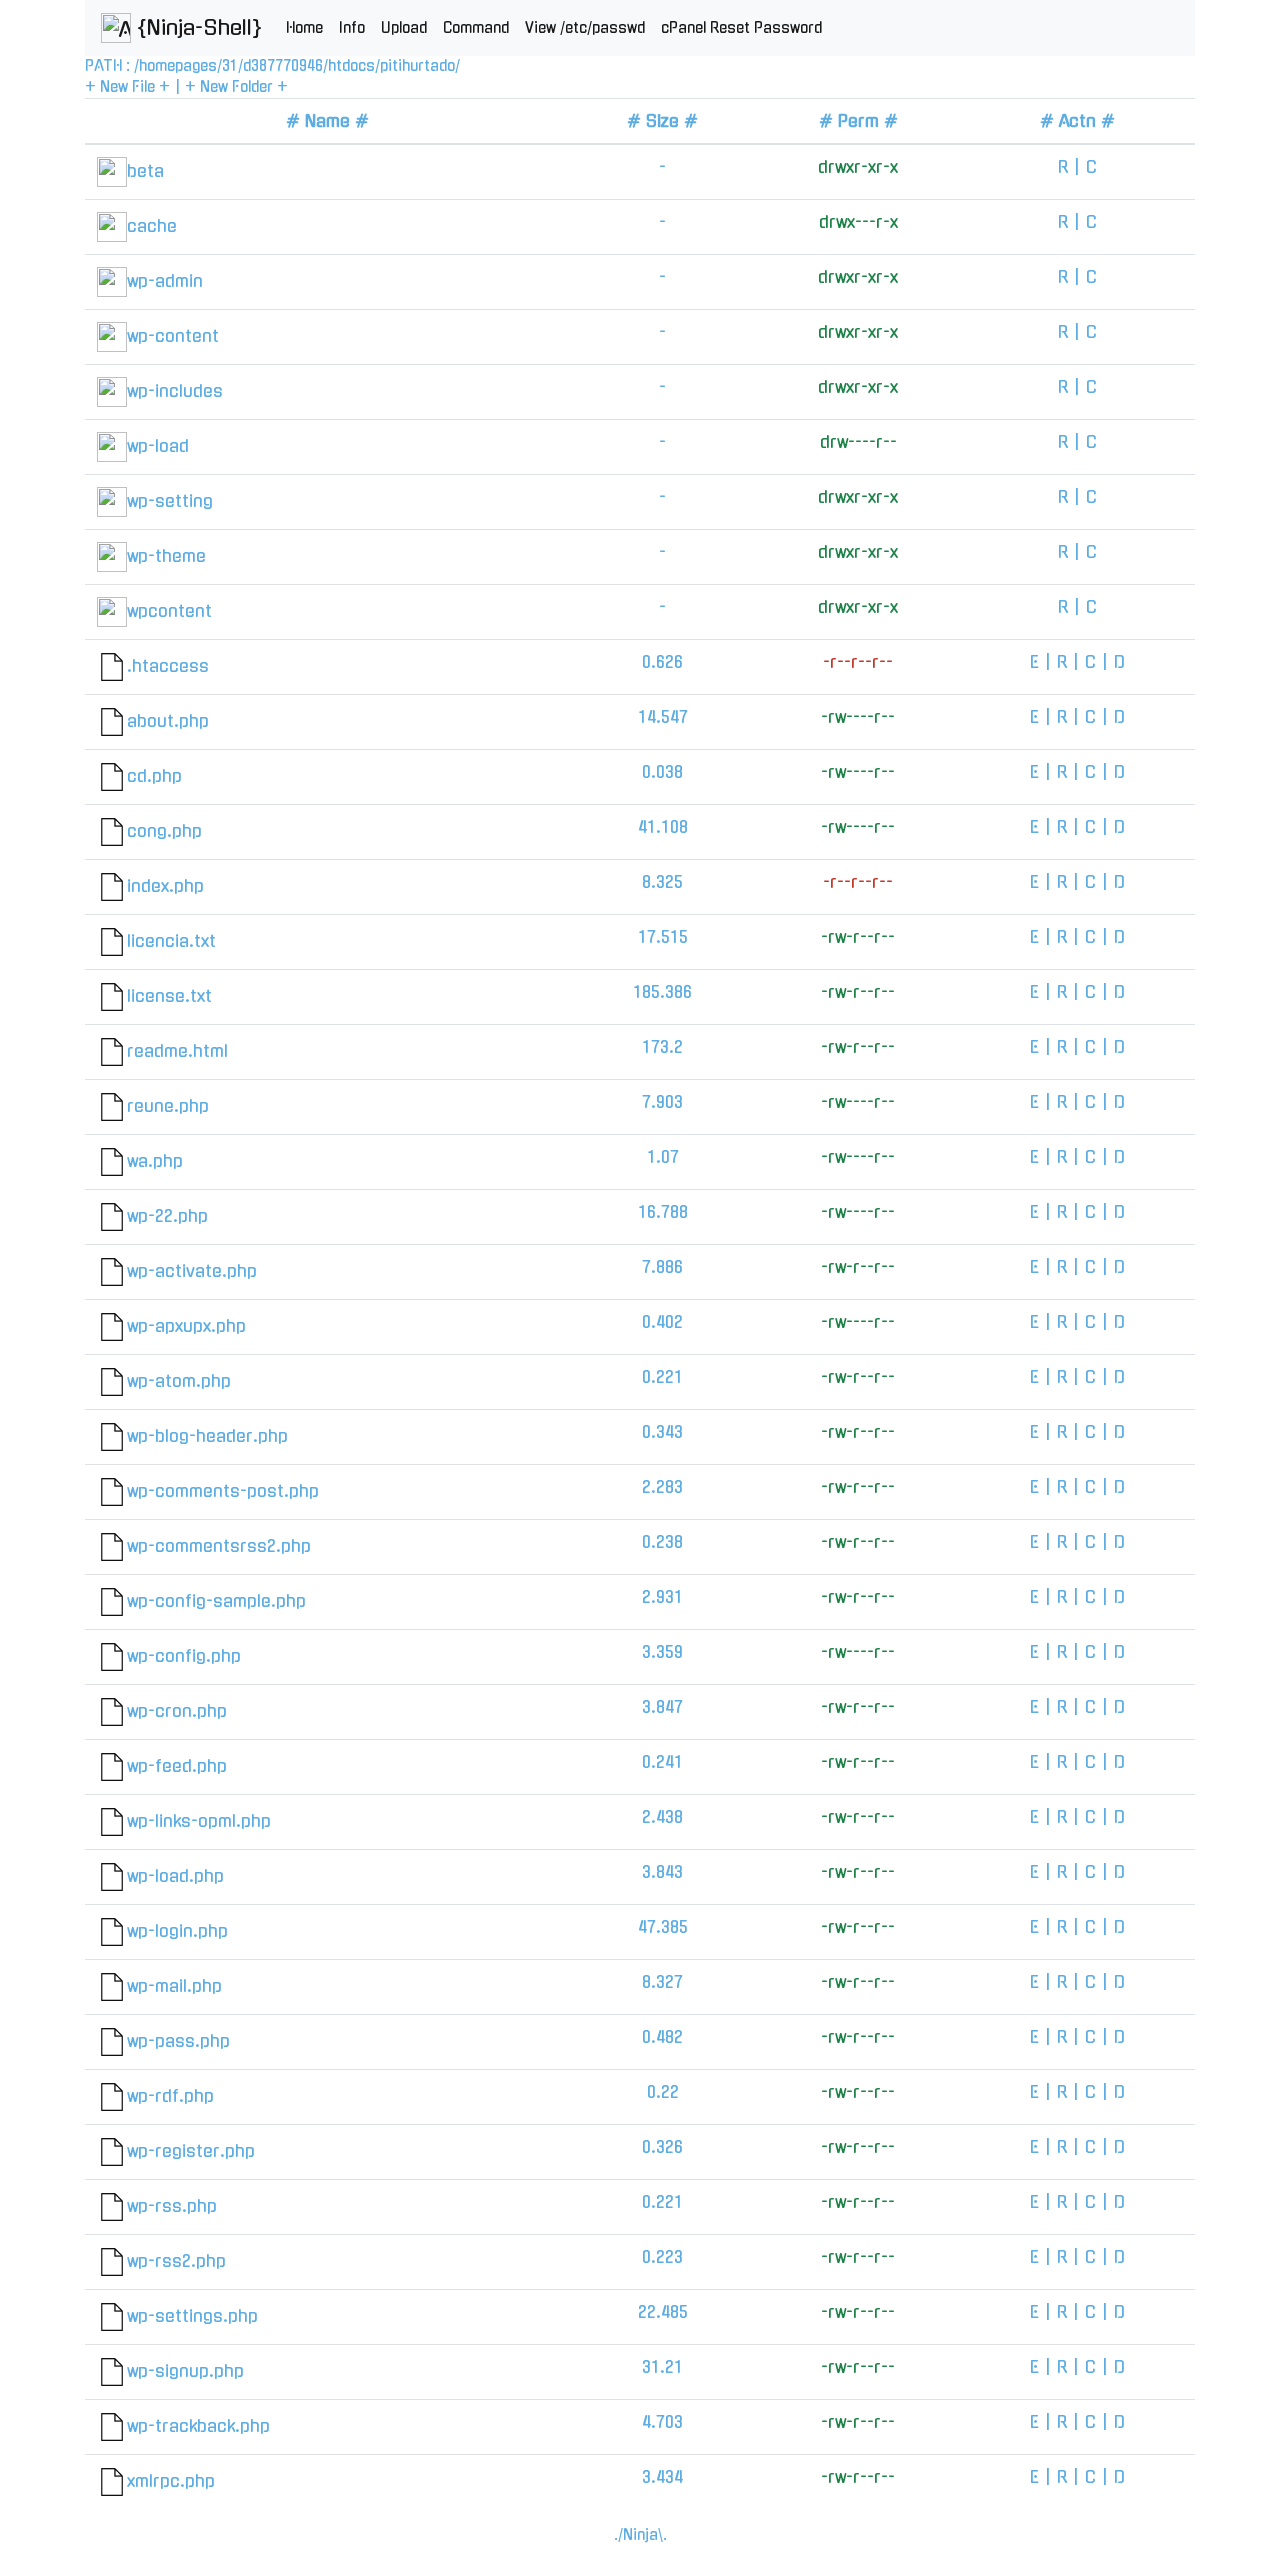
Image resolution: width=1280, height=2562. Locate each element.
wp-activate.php (192, 1271)
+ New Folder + (236, 87)
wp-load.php (175, 1876)
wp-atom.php (179, 1381)
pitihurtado (417, 66)
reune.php (168, 1106)
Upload (404, 28)
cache (152, 226)
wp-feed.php (177, 1766)
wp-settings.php (192, 2316)
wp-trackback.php (198, 2426)
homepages (178, 66)
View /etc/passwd (585, 28)
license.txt (169, 996)
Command (476, 28)
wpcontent (169, 611)
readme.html (177, 1051)
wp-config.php (184, 1656)
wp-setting (170, 501)
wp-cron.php (177, 1711)
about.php (168, 721)
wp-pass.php (178, 2041)
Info (352, 28)
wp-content (173, 336)
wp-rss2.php (176, 2261)
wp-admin (165, 281)
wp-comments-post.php (223, 1491)
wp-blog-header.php (207, 1436)
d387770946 (283, 66)
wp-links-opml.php (199, 1821)
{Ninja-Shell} (196, 28)
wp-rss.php (172, 2206)
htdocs (351, 66)
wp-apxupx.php (186, 1326)
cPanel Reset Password (741, 28)
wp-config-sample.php (216, 1601)
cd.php (154, 776)
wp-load (158, 446)
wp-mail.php (174, 1986)
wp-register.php (191, 2151)
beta (145, 171)
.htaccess (168, 666)
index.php (165, 886)
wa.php (155, 1161)
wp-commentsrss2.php (219, 1546)
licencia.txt (171, 941)
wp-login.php (177, 1931)
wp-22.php (167, 1216)
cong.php (164, 831)
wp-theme (166, 556)
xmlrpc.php (171, 2481)
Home (304, 28)
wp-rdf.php (170, 2096)
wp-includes (175, 391)
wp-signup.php (185, 2371)
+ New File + (127, 87)
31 (230, 66)
